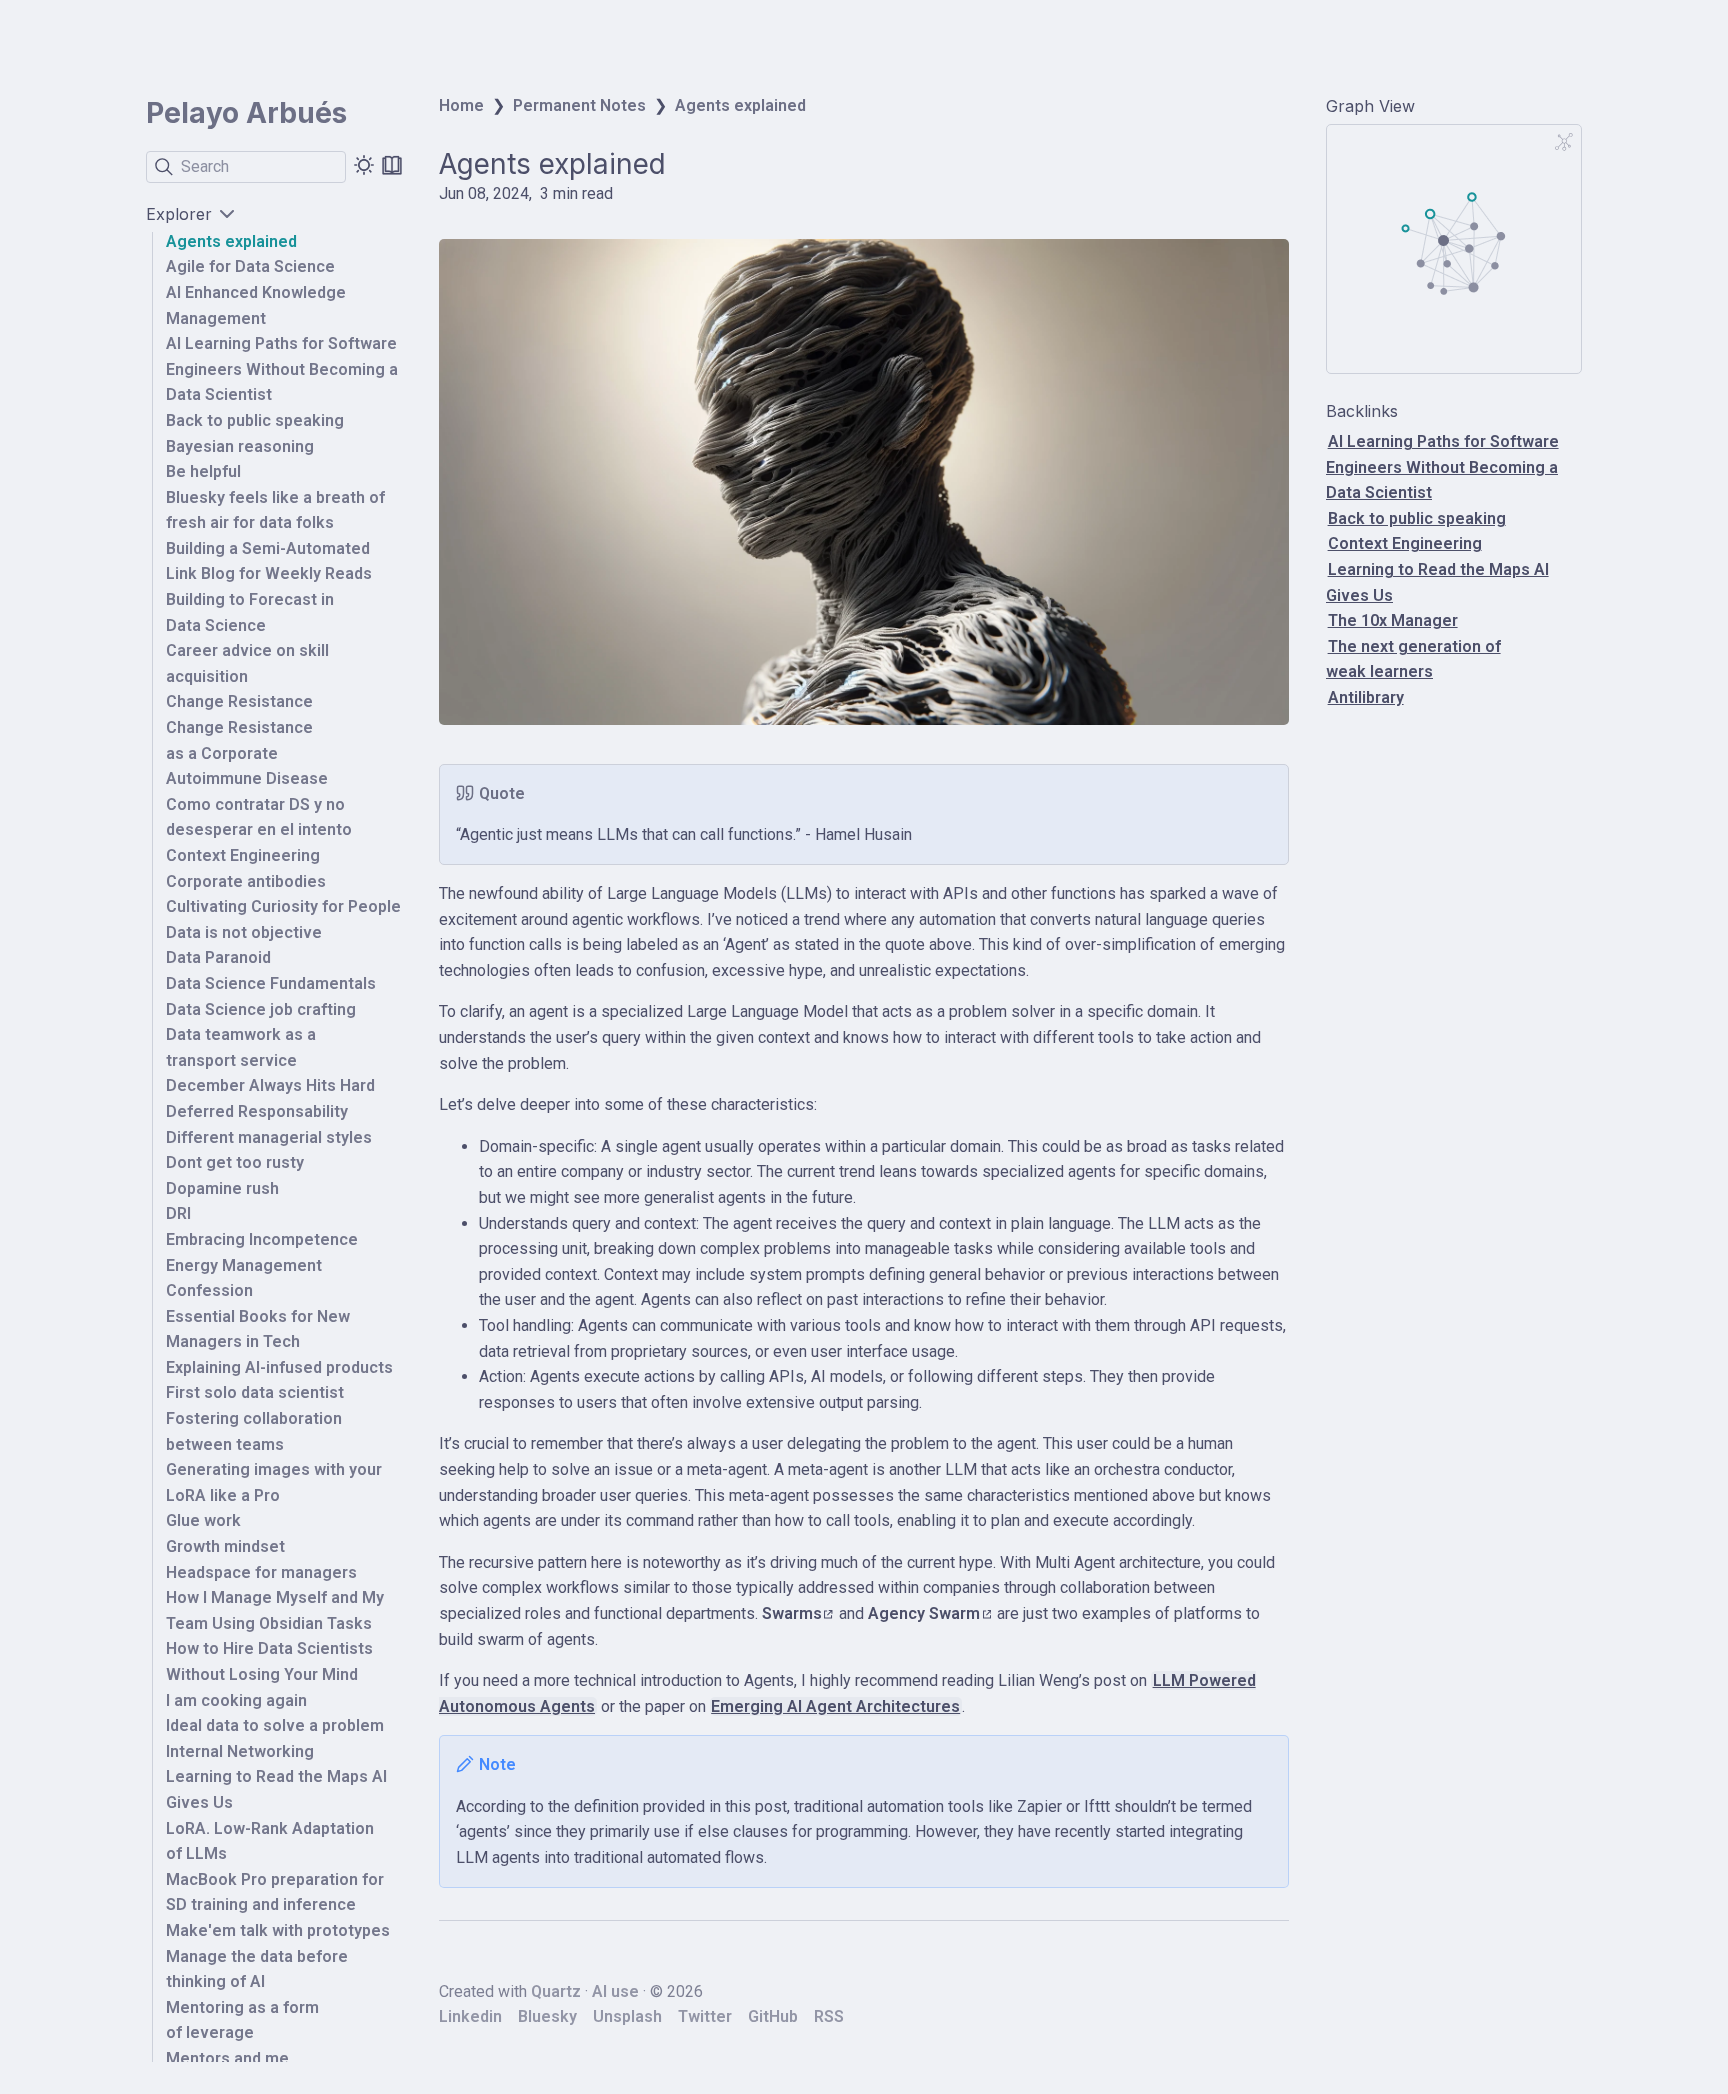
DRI (178, 1213)
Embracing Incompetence (262, 1239)
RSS (829, 2016)
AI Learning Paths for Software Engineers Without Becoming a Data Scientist (282, 369)
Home (461, 105)
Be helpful (203, 471)
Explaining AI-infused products (279, 1367)
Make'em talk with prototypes (278, 1930)
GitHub (773, 2016)
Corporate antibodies (246, 881)
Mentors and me (227, 2058)
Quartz (556, 1991)
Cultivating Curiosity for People (283, 906)
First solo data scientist (255, 1393)
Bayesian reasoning (240, 446)
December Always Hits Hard (270, 1086)
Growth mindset (225, 1546)
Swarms (792, 1613)
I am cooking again (236, 1700)
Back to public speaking (255, 420)
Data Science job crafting (261, 1009)
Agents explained (231, 241)
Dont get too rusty (235, 1162)
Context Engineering (243, 855)
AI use (615, 1991)
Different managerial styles (269, 1137)
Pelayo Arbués (246, 113)
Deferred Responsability (257, 1111)
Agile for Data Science (250, 267)
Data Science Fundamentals (271, 983)
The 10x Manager (1393, 620)
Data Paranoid (218, 958)
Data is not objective (244, 932)
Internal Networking (240, 1751)
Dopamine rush (222, 1188)
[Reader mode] (392, 165)
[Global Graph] (1564, 142)
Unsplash (627, 2016)
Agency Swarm (924, 1613)
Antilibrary (1366, 697)
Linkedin (470, 2016)
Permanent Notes (579, 105)
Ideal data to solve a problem (275, 1725)
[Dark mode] (364, 165)
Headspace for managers (261, 1572)
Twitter (705, 2016)
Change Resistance (239, 702)
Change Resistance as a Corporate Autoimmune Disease (247, 753)
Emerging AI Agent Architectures (835, 1706)
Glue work (203, 1521)
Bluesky (547, 2016)
